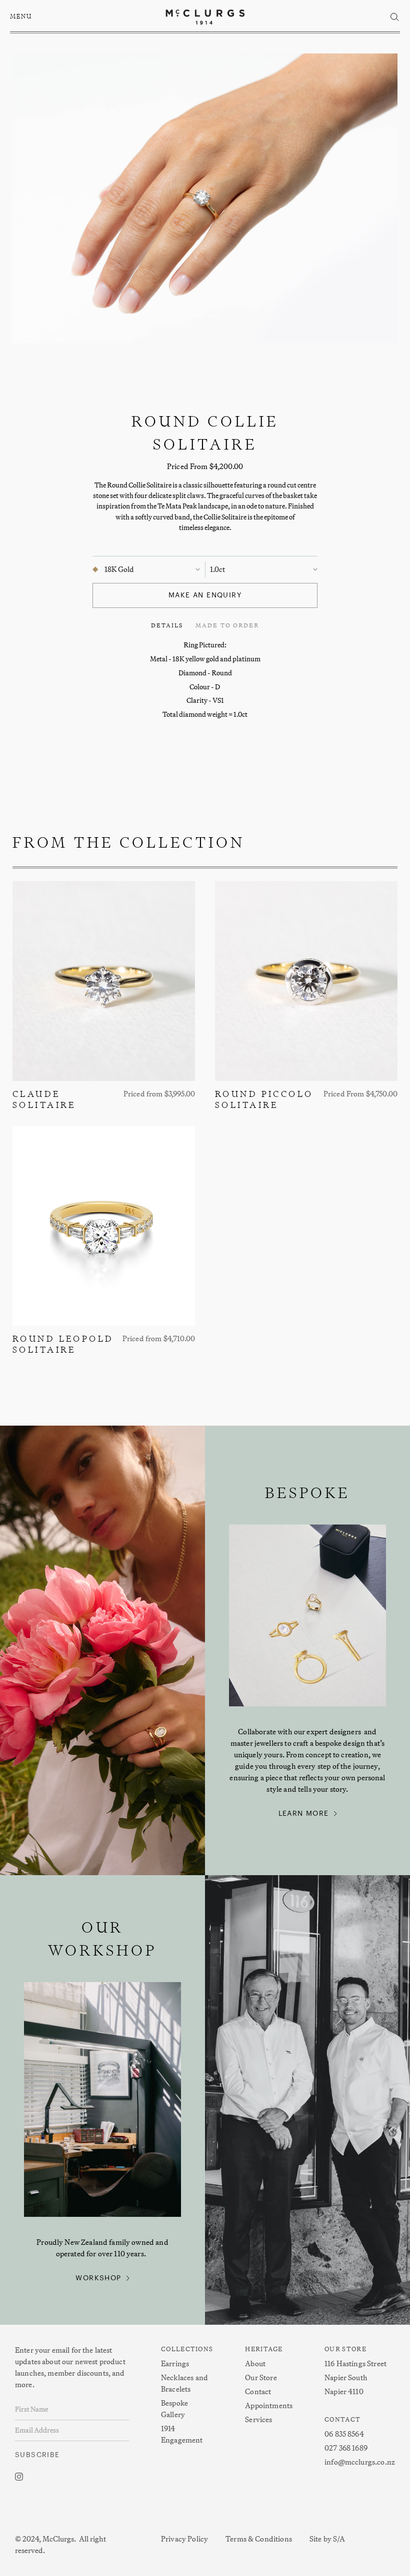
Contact (258, 2391)
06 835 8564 (344, 2434)
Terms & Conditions (259, 2539)
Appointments (269, 2405)
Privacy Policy (184, 2539)
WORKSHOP (98, 2278)
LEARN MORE (304, 1814)
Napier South (346, 2377)
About (255, 2363)
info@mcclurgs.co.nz (360, 2462)
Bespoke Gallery (174, 2409)
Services (258, 2419)
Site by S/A (327, 2539)
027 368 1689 (346, 2448)
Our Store (261, 2377)
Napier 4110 (344, 2391)
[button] (22, 17)
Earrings (175, 2363)
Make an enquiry (205, 595)
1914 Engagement (182, 2434)
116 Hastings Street (355, 2363)
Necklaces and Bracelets (184, 2383)
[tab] (167, 625)
